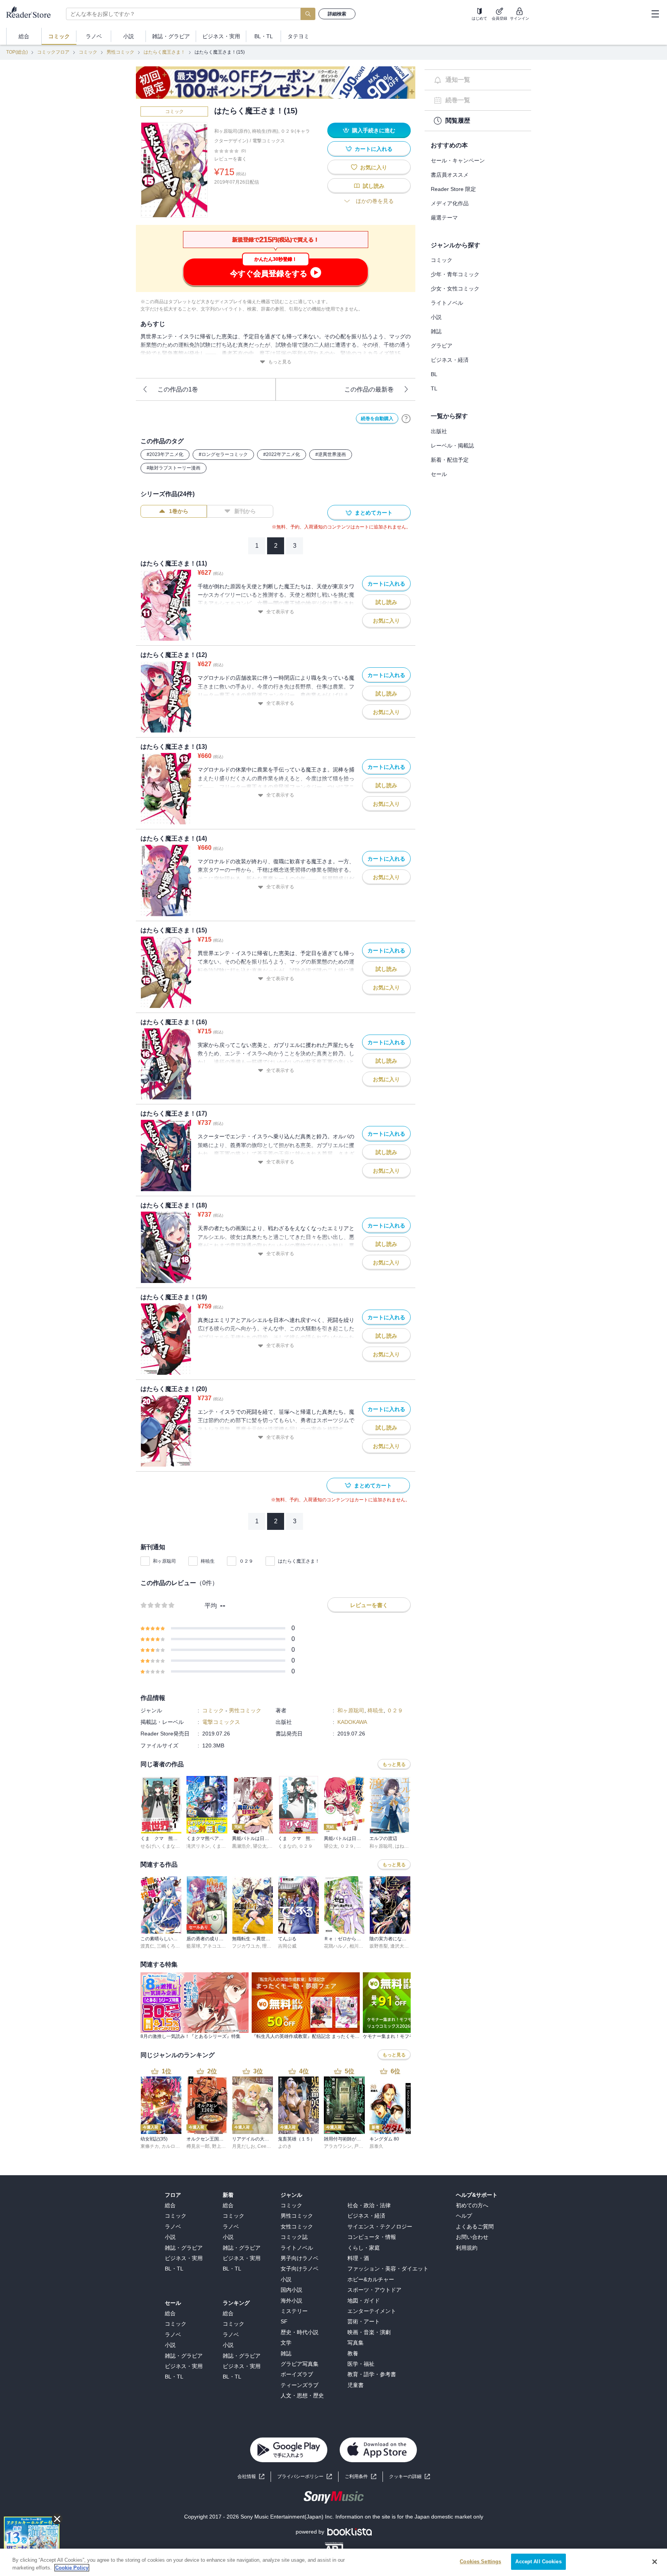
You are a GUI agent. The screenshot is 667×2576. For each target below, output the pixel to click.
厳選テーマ (444, 218)
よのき (285, 2146)
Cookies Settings (480, 2562)
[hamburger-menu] (655, 14)
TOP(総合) (17, 52)
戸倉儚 (361, 2146)
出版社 (439, 431)
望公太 (260, 1846)
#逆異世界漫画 (331, 454)
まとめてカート (374, 513)
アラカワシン (338, 2146)
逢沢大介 (400, 1946)
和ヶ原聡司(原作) (232, 131)
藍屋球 (193, 1946)
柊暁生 (208, 1561)
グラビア (442, 346)
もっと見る (280, 362)
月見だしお (244, 2146)
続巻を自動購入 (377, 419)
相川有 (356, 1946)
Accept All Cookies (538, 2562)
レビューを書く (230, 159)
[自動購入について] (406, 419)
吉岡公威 (287, 1946)
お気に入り (374, 167)
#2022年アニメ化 (282, 454)
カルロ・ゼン (175, 2146)
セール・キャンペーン (458, 160)
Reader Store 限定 (453, 189)
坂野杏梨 (379, 1946)
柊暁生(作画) (265, 131)
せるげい (150, 1846)
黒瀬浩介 (241, 1846)
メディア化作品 (450, 203)
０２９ (246, 1561)
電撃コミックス (269, 141)
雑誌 (436, 331)
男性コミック (120, 52)
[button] (410, 2477)
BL (434, 374)
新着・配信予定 (450, 460)
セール (439, 474)
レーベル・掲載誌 (452, 446)
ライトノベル (447, 303)
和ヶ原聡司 (164, 1561)
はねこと (404, 1846)
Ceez (263, 2146)
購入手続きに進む (374, 130)
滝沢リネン (198, 1846)
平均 (211, 1606)
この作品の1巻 (178, 389)
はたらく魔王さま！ (164, 52)
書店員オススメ (450, 175)
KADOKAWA (352, 1722)
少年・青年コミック (455, 274)
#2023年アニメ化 (165, 454)
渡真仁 (147, 1946)
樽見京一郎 (198, 2146)
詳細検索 (337, 14)
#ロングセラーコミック (223, 454)
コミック (88, 52)
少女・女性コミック (455, 289)
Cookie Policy (72, 2568)
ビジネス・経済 (450, 360)
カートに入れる (374, 149)
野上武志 (221, 2146)
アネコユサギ (217, 1946)
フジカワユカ (246, 1946)
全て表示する (280, 612)
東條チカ (150, 2146)
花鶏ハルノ (335, 1946)
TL (434, 388)
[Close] (655, 2562)
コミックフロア (53, 52)
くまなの (171, 1846)
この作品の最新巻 (369, 389)
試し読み (374, 186)
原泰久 (376, 2146)
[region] (333, 2562)
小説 (436, 317)
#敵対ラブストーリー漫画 (174, 468)
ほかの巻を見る (375, 201)
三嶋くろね (168, 1946)
